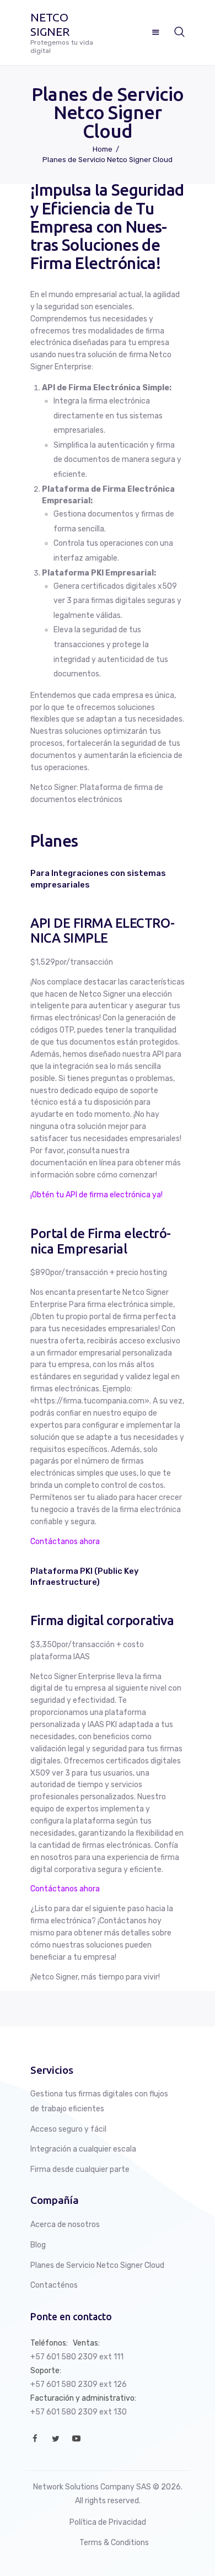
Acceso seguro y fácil (68, 2129)
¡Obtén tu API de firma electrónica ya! (96, 1195)
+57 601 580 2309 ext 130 (79, 2412)
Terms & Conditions (114, 2543)
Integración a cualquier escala (83, 2149)
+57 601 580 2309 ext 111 (77, 2357)
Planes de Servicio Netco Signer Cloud (97, 2265)
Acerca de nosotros (65, 2225)
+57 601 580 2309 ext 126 (79, 2384)
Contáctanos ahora (65, 1542)
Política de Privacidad (108, 2522)
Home (103, 149)
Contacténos (54, 2285)
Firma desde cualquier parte (80, 2169)
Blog (38, 2245)
